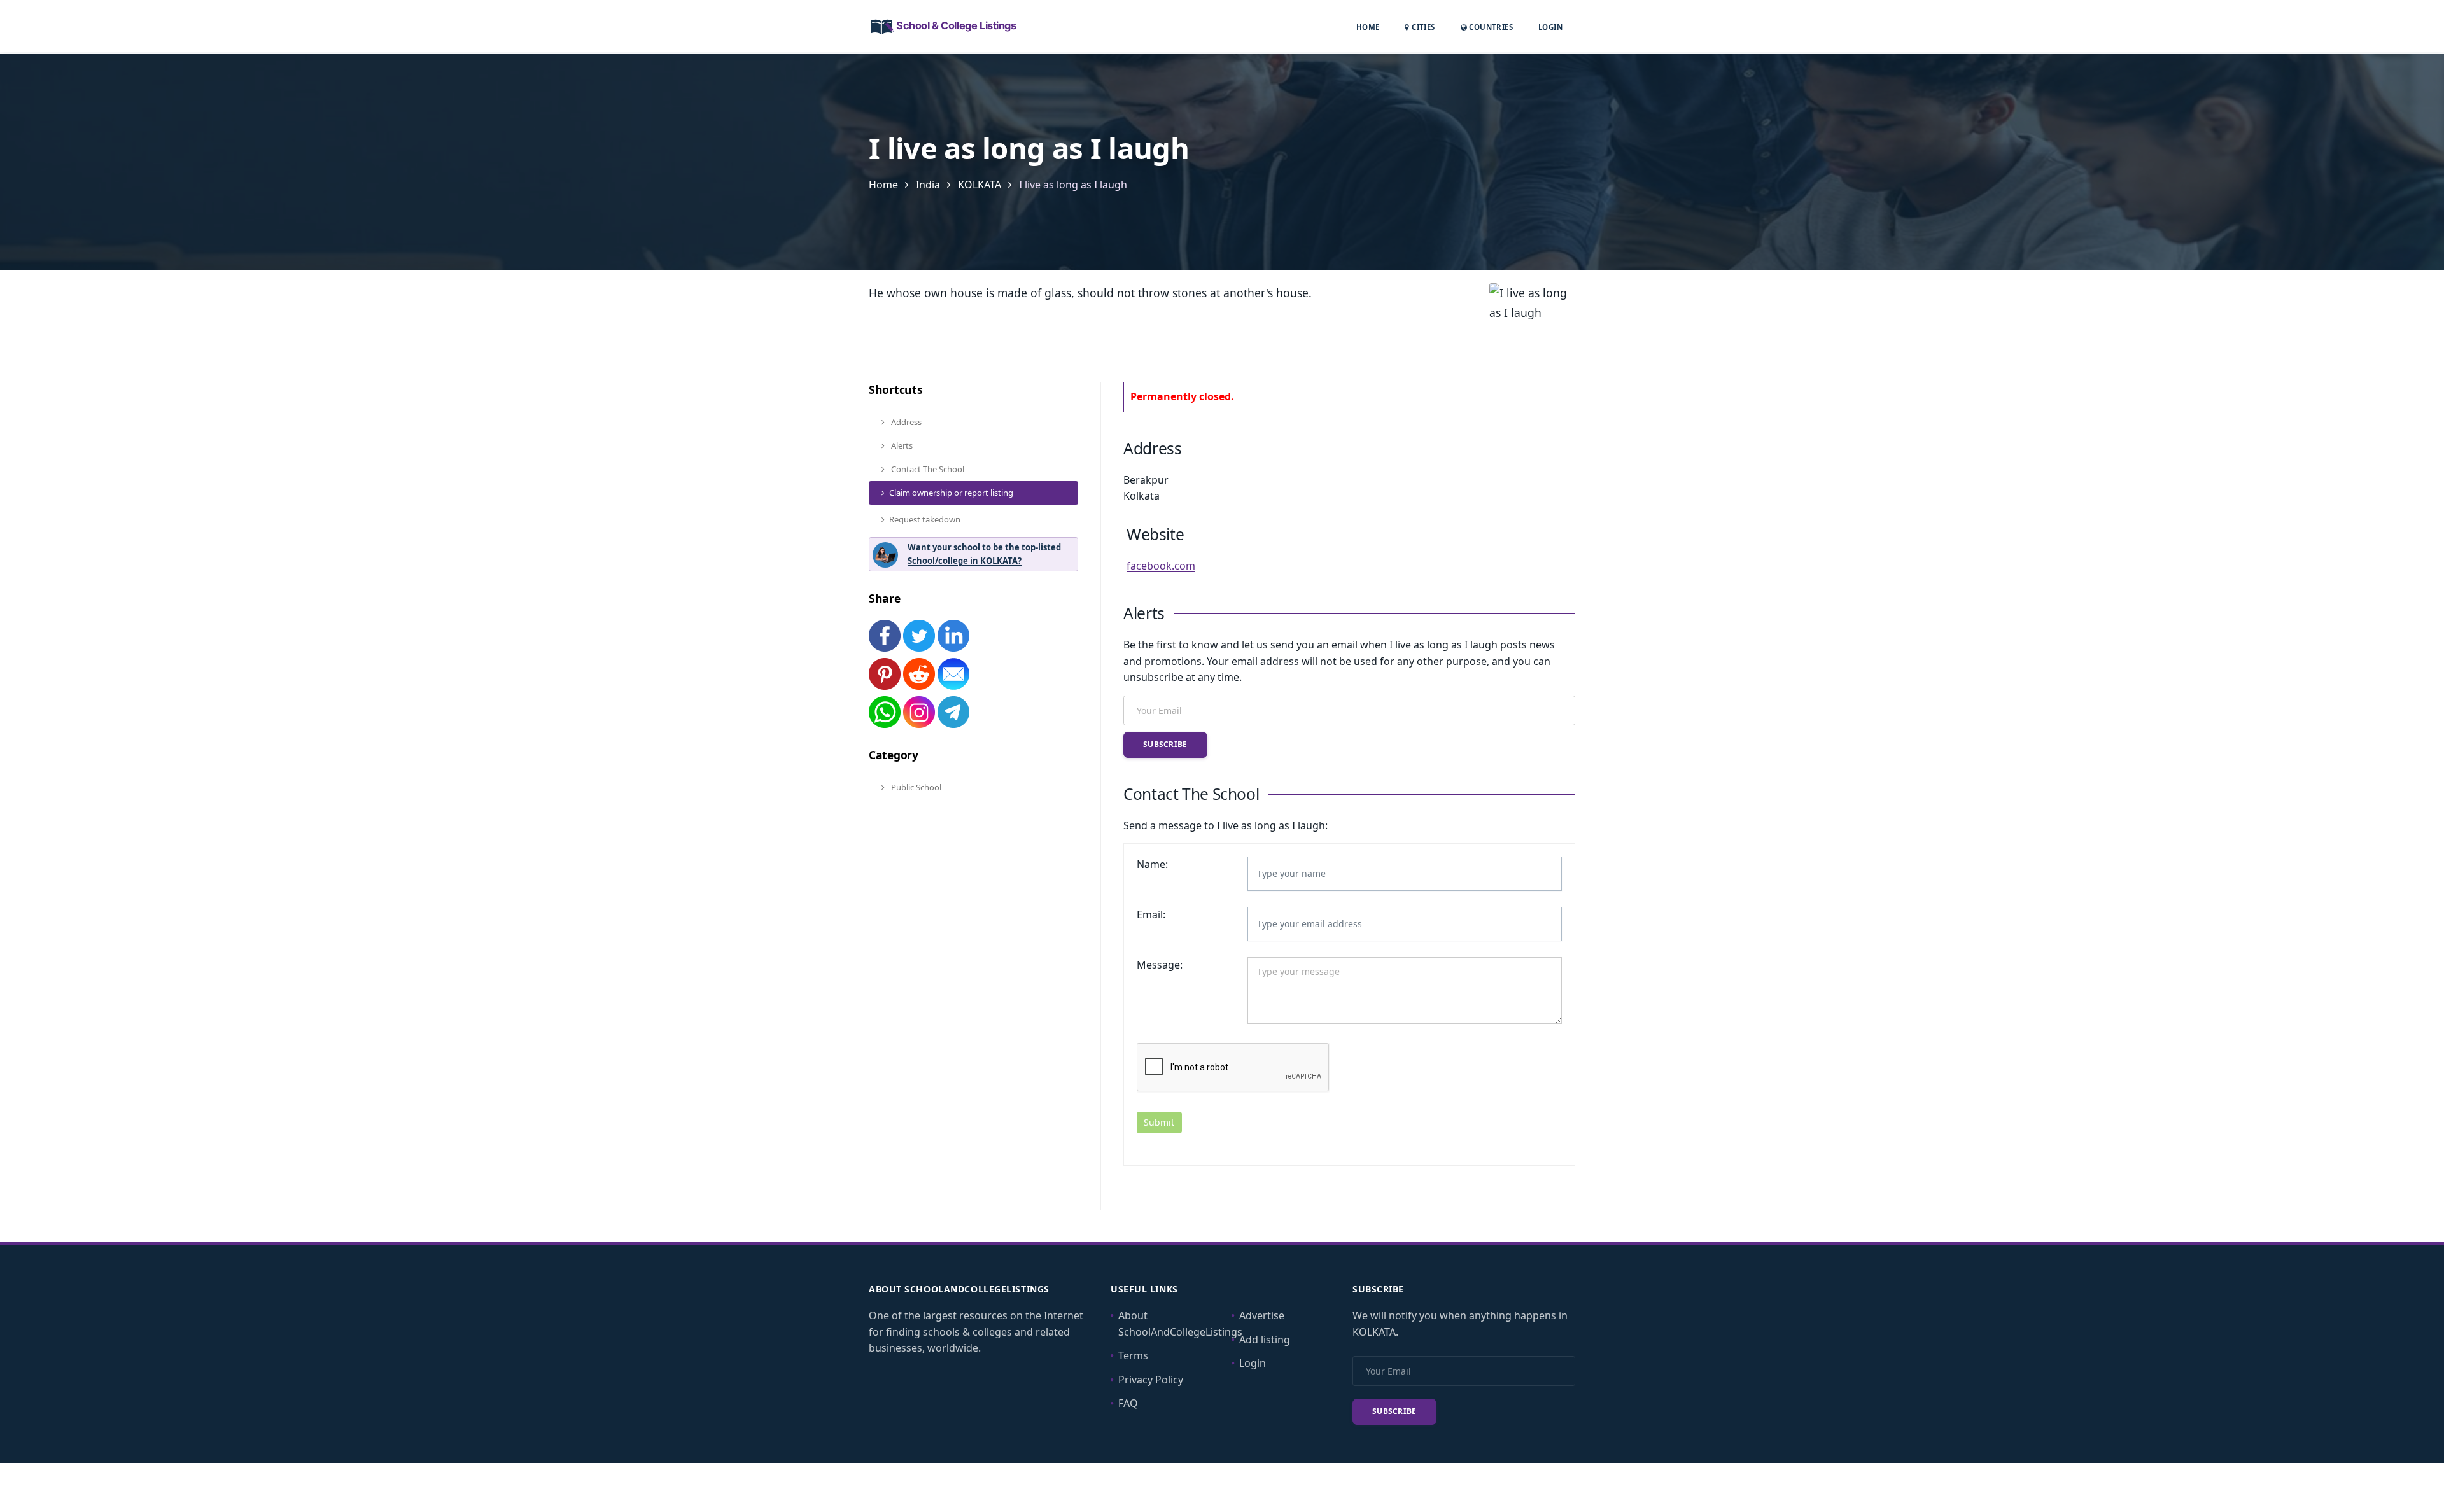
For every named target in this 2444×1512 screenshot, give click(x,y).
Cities (1422, 27)
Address (905, 422)
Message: (1160, 965)
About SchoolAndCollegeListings (1180, 1324)
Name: (1152, 864)
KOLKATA (980, 185)
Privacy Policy (1151, 1380)
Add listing (1265, 1340)
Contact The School (927, 469)
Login (1550, 27)
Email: (1151, 914)
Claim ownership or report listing (951, 493)
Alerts (901, 445)
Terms (1133, 1355)
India (928, 185)
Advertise (1262, 1315)
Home (1368, 27)
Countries (1490, 27)
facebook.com (1161, 566)
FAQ (1128, 1403)
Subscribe (1165, 744)
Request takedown (925, 519)
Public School (915, 787)
